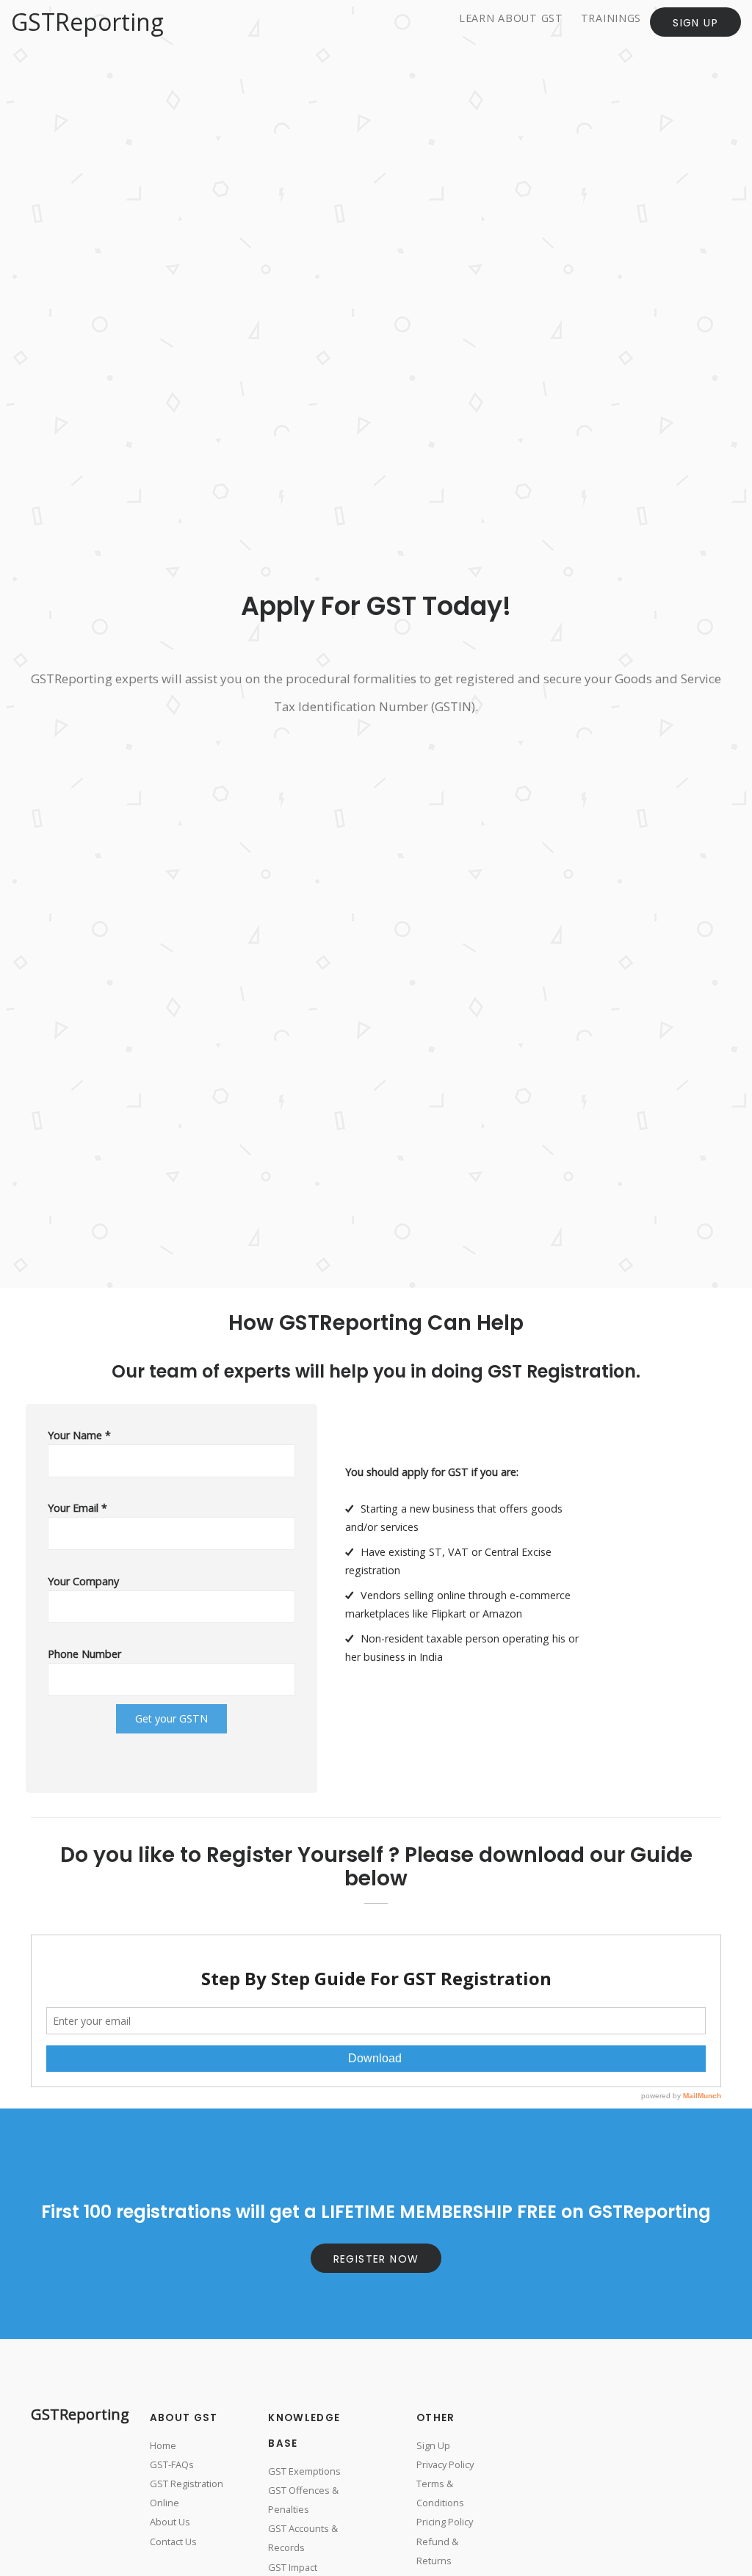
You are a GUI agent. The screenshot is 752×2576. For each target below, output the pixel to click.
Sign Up (695, 23)
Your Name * (79, 1435)
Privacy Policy (445, 2464)
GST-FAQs (172, 2464)
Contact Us (173, 2542)
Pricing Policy (445, 2522)
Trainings (611, 18)
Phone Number (84, 1654)
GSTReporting (87, 22)
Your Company (83, 1581)
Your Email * (77, 1508)
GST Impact (293, 2567)
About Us (170, 2522)
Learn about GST (511, 18)
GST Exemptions (304, 2471)
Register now (376, 2259)
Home (163, 2445)
